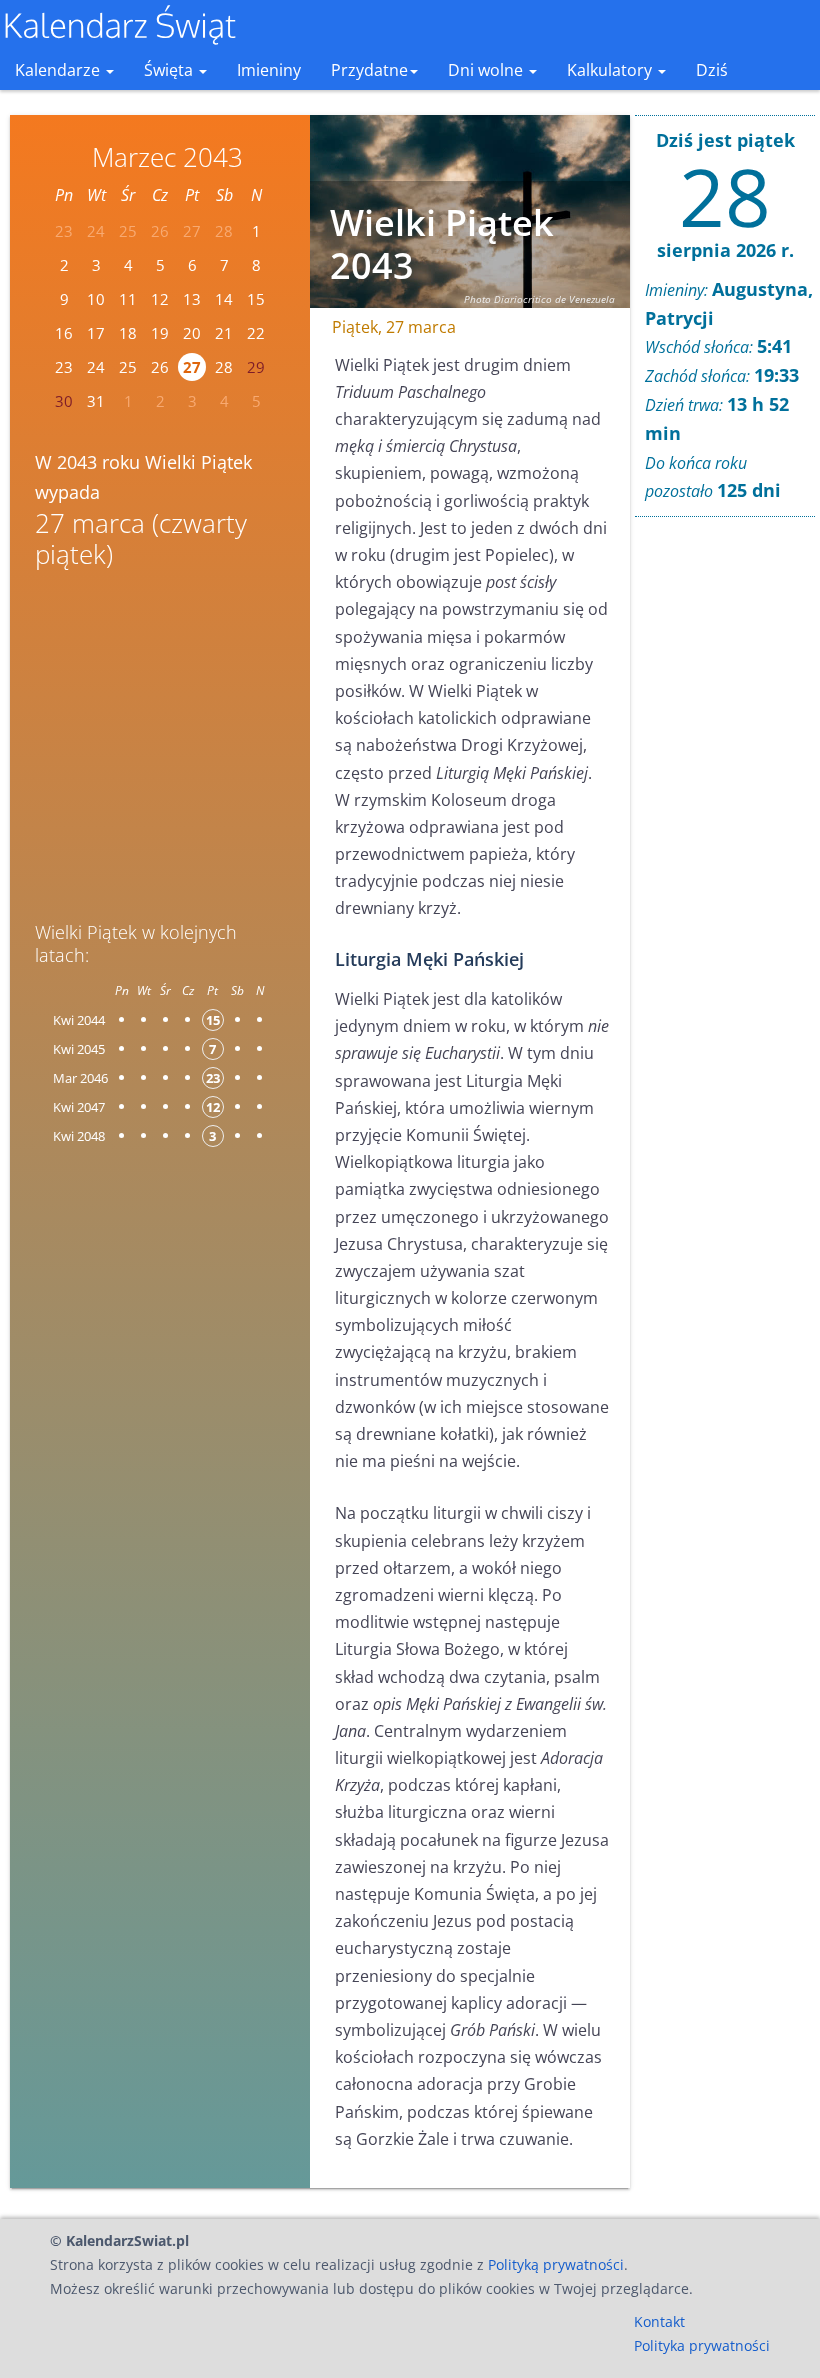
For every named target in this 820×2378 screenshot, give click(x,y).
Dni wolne (487, 70)
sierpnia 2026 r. (725, 250)
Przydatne (369, 70)
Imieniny (269, 70)
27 (192, 367)
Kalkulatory (611, 70)
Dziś (712, 70)
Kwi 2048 (79, 1136)
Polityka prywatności (702, 2345)
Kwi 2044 (79, 1020)
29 (256, 367)
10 (96, 299)
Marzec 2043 (167, 157)
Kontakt (659, 2321)
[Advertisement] (160, 738)
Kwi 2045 (79, 1049)
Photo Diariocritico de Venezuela (539, 299)
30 (64, 401)
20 (192, 333)
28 (224, 367)
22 (256, 333)
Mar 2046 (80, 1078)
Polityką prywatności (556, 2264)
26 (160, 367)
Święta (170, 70)
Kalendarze (59, 70)
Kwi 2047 (79, 1107)
